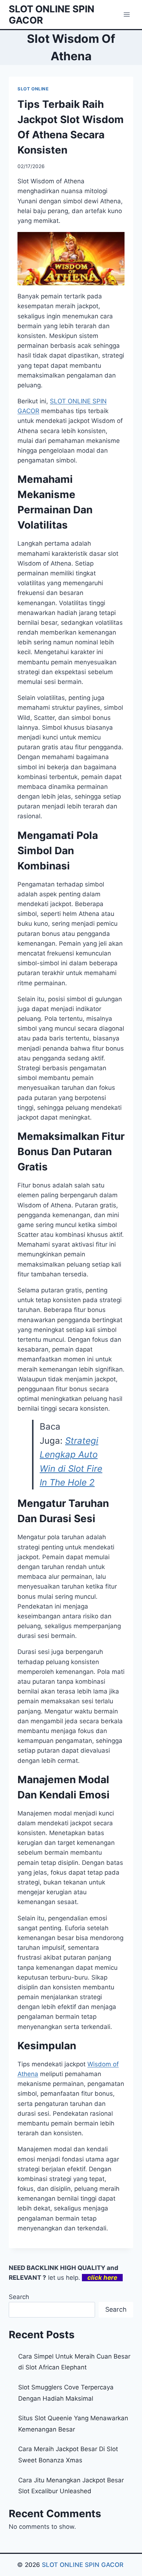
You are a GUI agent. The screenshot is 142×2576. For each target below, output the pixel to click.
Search (19, 2297)
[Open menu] (127, 14)
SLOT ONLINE (33, 89)
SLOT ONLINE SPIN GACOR (84, 2565)
